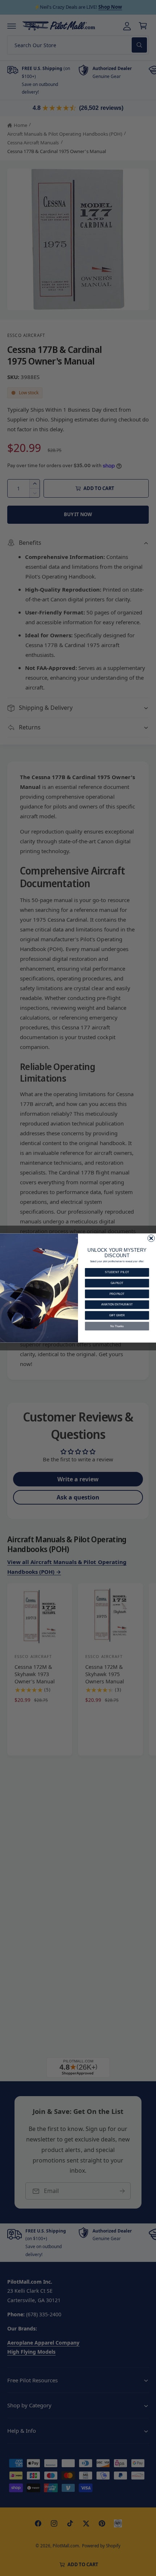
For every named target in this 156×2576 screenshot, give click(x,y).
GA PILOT (117, 1283)
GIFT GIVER (117, 1315)
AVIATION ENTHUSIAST (117, 1305)
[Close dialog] (151, 1238)
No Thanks (117, 1326)
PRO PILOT (117, 1294)
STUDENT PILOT (117, 1272)
